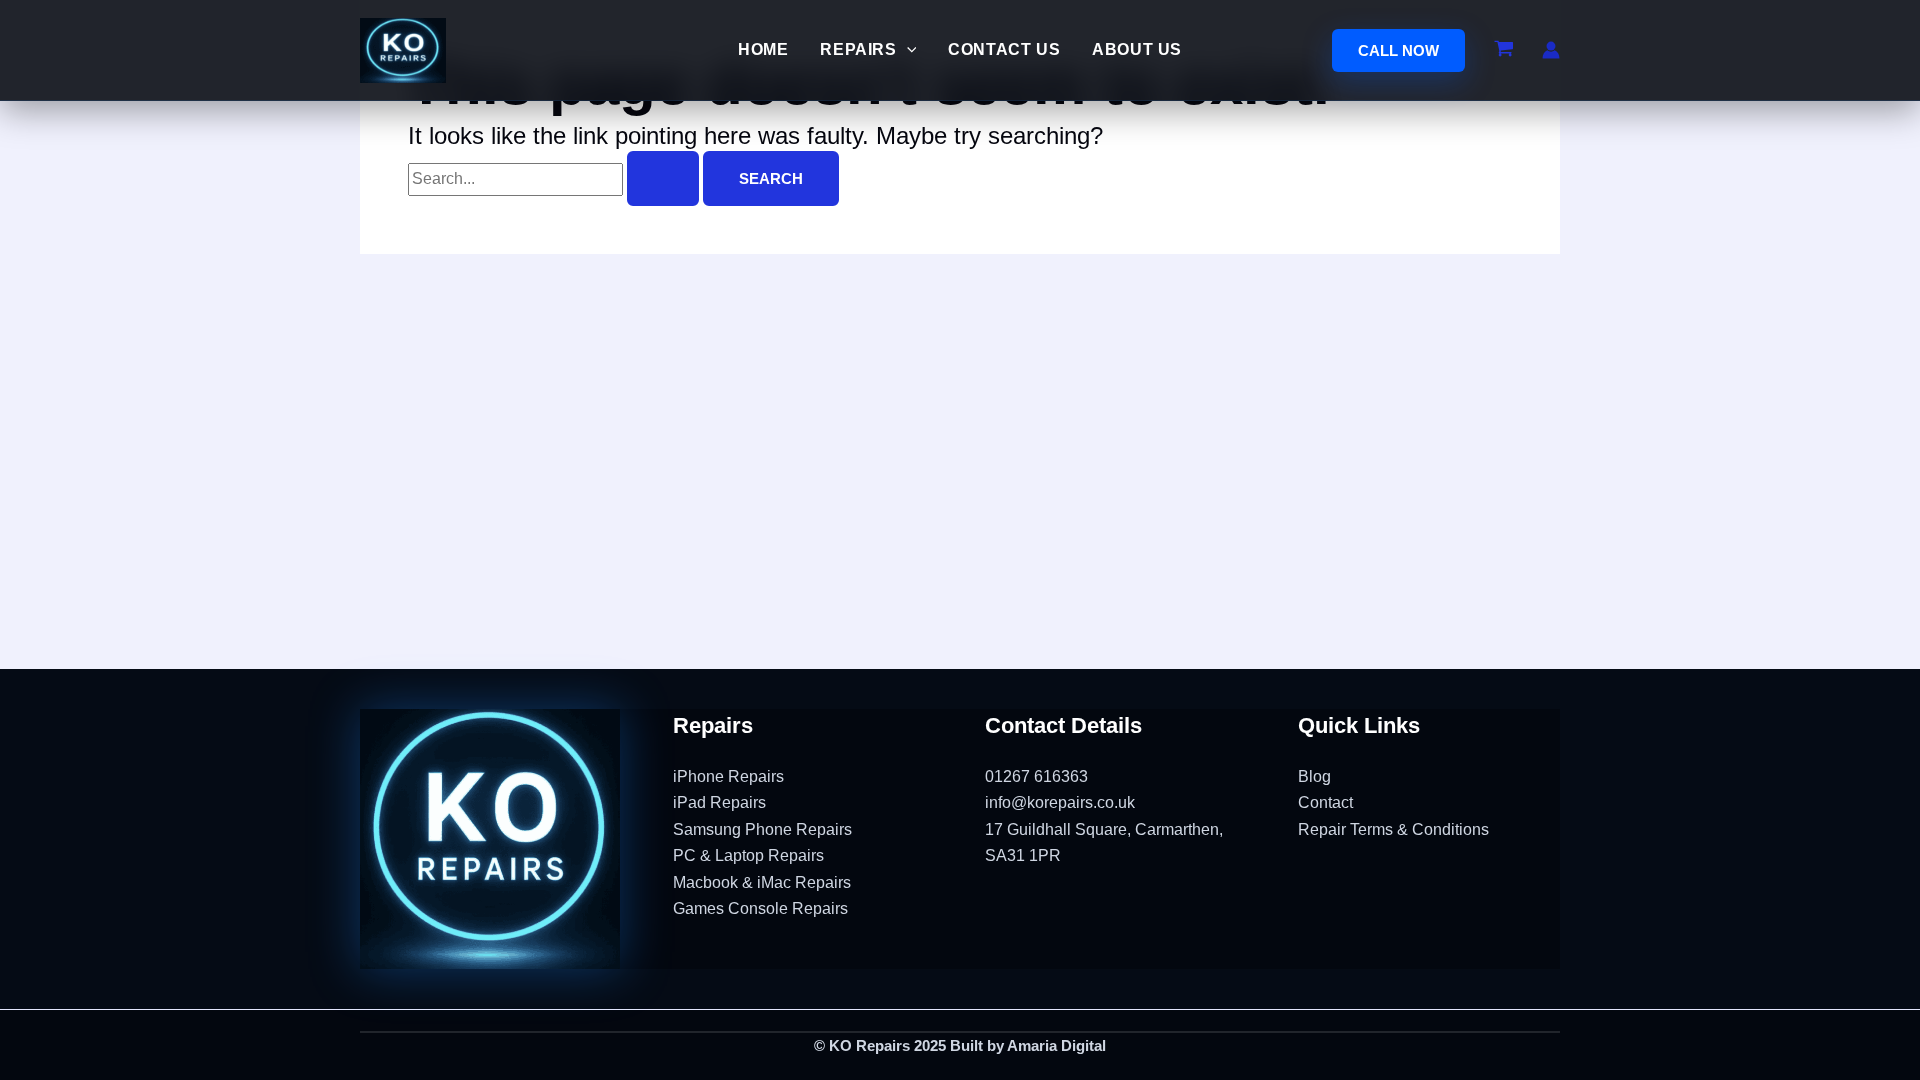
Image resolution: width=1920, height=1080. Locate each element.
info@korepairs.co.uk (1060, 802)
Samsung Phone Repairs (762, 829)
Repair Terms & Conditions (1393, 829)
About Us (1137, 49)
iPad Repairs (719, 802)
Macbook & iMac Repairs (762, 882)
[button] (1398, 50)
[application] (907, 50)
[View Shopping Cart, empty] (1503, 50)
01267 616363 (1036, 776)
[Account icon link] (1551, 50)
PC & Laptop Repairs (748, 855)
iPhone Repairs (728, 776)
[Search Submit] (663, 178)
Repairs (858, 49)
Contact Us (1004, 49)
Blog (1314, 776)
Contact (1325, 802)
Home (763, 49)
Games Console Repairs (760, 908)
